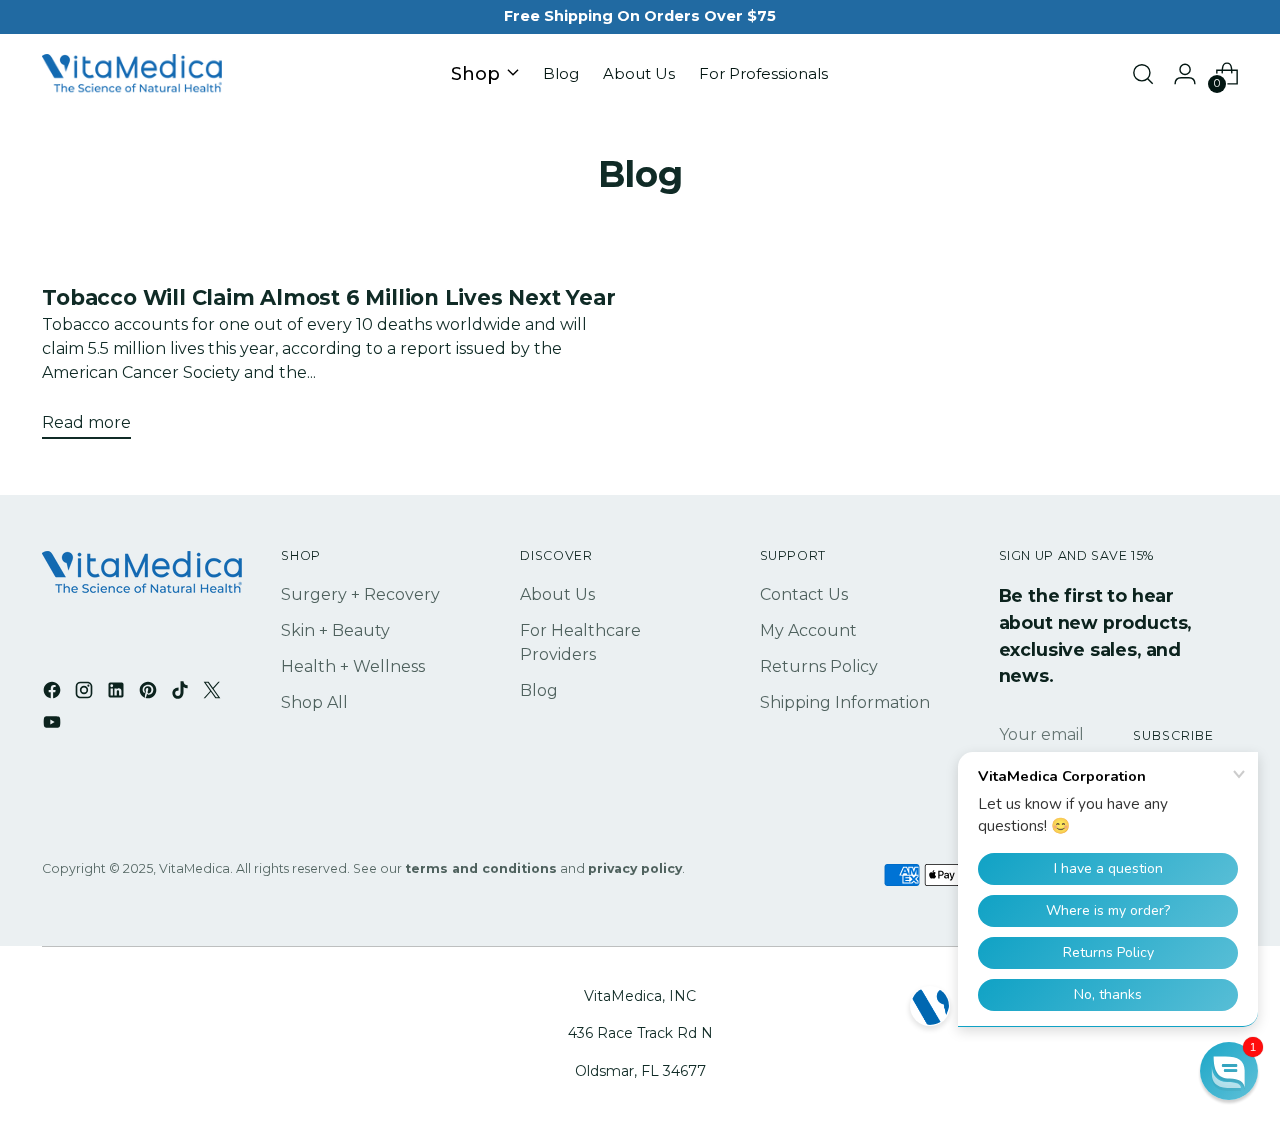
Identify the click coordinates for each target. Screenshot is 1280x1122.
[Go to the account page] (1185, 74)
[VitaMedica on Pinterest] (150, 693)
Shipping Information (845, 702)
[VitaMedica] (132, 74)
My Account (808, 630)
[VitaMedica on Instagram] (86, 693)
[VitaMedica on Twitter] (214, 693)
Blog (539, 690)
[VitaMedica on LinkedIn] (118, 693)
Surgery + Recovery (360, 594)
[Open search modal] (1143, 74)
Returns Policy (819, 666)
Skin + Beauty (335, 630)
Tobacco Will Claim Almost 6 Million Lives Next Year (328, 297)
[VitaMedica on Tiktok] (182, 693)
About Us (557, 594)
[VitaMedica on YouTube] (54, 725)
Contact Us (804, 594)
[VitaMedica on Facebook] (54, 693)
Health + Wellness (353, 666)
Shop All (314, 702)
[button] (1229, 1071)
